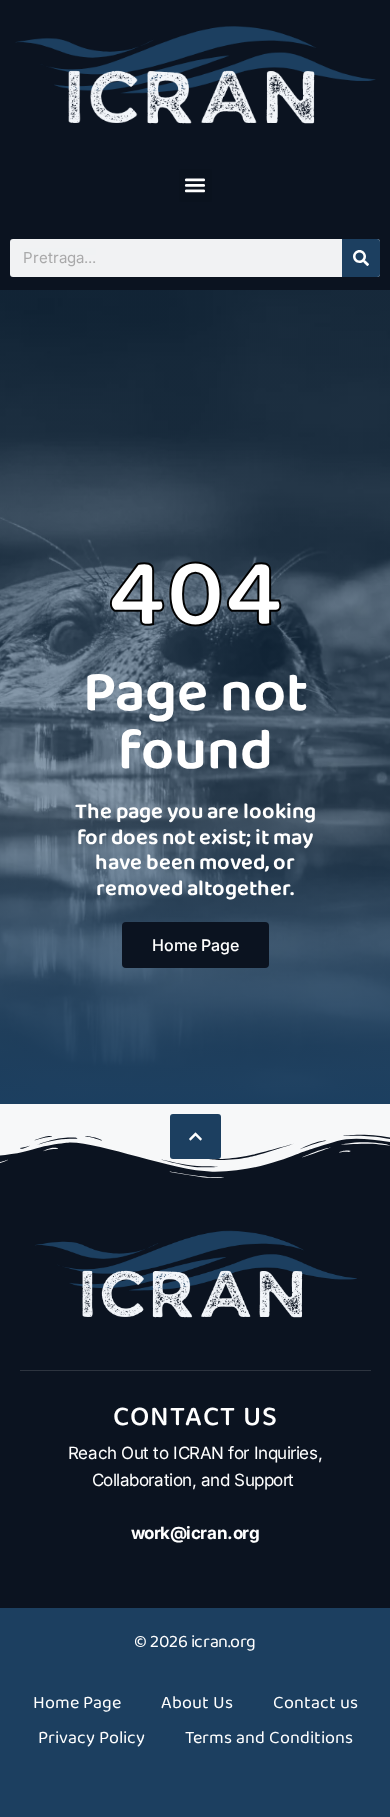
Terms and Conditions (269, 1738)
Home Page (77, 1703)
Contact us (315, 1703)
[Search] (361, 258)
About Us (197, 1703)
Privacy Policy (91, 1738)
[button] (195, 185)
